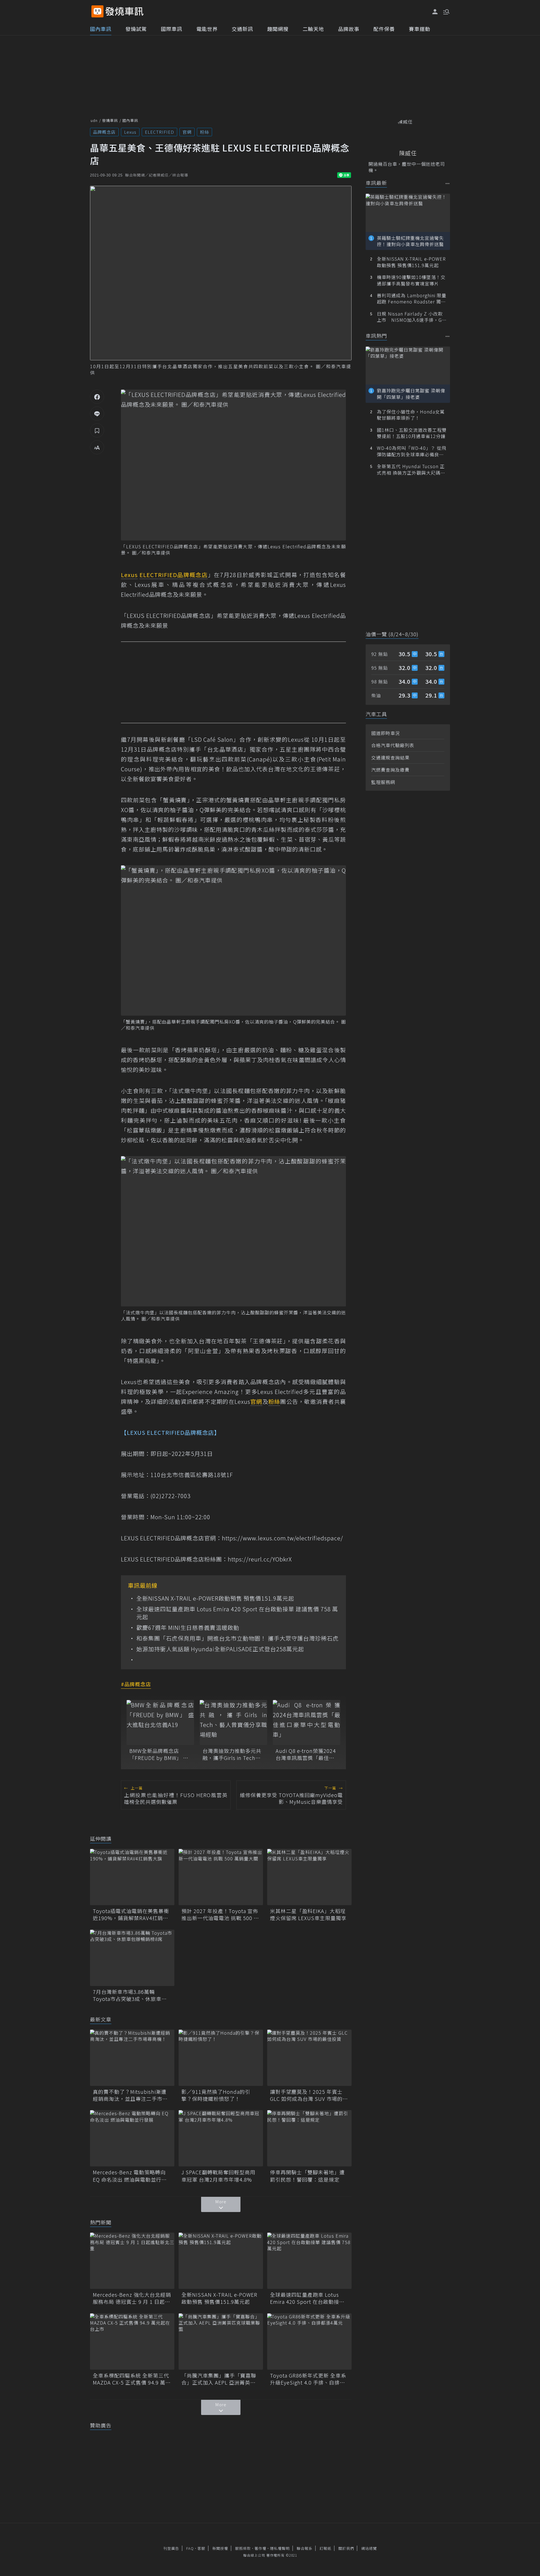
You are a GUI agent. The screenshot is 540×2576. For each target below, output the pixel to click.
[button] (446, 11)
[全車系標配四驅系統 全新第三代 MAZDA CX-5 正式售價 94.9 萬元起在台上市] (132, 2342)
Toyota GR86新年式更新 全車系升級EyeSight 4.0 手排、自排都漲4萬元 (308, 2379)
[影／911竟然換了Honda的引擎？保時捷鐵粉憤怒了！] (221, 2058)
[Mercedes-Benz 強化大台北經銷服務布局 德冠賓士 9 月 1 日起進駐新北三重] (132, 2261)
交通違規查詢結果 (390, 758)
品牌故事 (349, 29)
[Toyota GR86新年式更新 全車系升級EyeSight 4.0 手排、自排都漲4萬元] (309, 2342)
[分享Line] (97, 414)
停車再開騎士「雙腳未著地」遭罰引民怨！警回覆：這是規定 (307, 2176)
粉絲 (204, 132)
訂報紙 (325, 2548)
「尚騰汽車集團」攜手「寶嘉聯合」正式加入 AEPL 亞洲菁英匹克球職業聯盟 (219, 2379)
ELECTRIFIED (159, 132)
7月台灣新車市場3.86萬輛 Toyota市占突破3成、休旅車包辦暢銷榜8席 (130, 1995)
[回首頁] (124, 11)
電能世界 (207, 29)
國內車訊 (101, 29)
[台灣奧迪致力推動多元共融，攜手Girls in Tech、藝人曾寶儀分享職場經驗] (233, 1722)
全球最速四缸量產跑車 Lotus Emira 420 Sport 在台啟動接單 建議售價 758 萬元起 (237, 1613)
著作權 (260, 2548)
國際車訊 (172, 29)
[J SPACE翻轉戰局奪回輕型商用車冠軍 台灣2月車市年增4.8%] (221, 2138)
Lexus (130, 132)
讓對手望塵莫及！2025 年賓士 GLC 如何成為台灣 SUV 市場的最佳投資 (309, 2095)
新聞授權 (220, 2548)
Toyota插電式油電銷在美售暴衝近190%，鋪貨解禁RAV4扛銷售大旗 (131, 1914)
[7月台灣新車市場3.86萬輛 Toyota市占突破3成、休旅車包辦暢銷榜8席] (132, 1958)
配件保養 (384, 29)
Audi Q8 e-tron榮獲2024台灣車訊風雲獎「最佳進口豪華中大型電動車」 (306, 1754)
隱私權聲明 (280, 2548)
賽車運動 (420, 29)
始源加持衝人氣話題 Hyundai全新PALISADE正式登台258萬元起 (220, 1649)
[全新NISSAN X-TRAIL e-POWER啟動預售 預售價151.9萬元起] (221, 2261)
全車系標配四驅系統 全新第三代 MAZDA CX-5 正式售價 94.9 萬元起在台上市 (132, 2379)
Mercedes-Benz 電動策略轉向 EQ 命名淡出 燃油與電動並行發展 (130, 2176)
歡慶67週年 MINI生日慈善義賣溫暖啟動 (188, 1628)
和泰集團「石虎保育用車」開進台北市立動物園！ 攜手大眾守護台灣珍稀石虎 (238, 1638)
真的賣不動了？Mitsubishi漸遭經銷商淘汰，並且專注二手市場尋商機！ (130, 2095)
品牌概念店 (104, 132)
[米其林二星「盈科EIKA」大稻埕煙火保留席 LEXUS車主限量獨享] (309, 1877)
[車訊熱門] (448, 336)
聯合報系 (305, 2548)
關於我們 (346, 2548)
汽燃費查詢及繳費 (390, 770)
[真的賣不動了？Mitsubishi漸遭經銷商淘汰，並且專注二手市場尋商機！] (132, 2058)
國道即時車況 (386, 733)
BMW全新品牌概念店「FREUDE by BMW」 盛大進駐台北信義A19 (159, 1754)
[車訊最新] (448, 183)
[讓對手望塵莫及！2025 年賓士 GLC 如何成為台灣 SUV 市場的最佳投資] (309, 2058)
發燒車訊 (110, 120)
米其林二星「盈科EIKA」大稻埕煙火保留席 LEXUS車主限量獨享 (308, 1914)
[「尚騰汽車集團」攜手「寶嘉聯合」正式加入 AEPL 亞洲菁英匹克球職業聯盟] (221, 2342)
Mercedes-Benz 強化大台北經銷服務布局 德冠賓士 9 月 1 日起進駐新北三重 (132, 2298)
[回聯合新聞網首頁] (97, 11)
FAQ (190, 2548)
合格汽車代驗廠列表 (393, 745)
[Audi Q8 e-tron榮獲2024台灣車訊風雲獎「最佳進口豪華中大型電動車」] (307, 1722)
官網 (187, 132)
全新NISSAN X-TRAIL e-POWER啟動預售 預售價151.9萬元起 (215, 1598)
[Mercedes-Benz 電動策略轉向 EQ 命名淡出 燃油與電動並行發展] (132, 2138)
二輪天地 (313, 29)
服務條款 (243, 2548)
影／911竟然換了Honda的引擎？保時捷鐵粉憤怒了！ (216, 2095)
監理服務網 (383, 782)
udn (94, 120)
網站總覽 (369, 2548)
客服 (201, 2548)
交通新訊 (242, 29)
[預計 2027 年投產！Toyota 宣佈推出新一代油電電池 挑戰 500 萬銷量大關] (221, 1877)
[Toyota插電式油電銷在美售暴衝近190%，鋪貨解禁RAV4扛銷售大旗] (132, 1877)
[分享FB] (97, 397)
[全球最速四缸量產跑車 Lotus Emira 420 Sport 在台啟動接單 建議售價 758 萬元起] (309, 2261)
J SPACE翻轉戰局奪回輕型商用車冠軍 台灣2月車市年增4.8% (218, 2176)
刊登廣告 (171, 2548)
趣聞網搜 (278, 29)
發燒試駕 (136, 29)
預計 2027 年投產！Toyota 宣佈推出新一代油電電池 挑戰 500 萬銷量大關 (220, 1914)
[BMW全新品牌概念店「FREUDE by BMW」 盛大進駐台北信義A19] (160, 1722)
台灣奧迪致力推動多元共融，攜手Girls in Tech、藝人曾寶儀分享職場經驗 (232, 1754)
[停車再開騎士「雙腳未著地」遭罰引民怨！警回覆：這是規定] (309, 2138)
